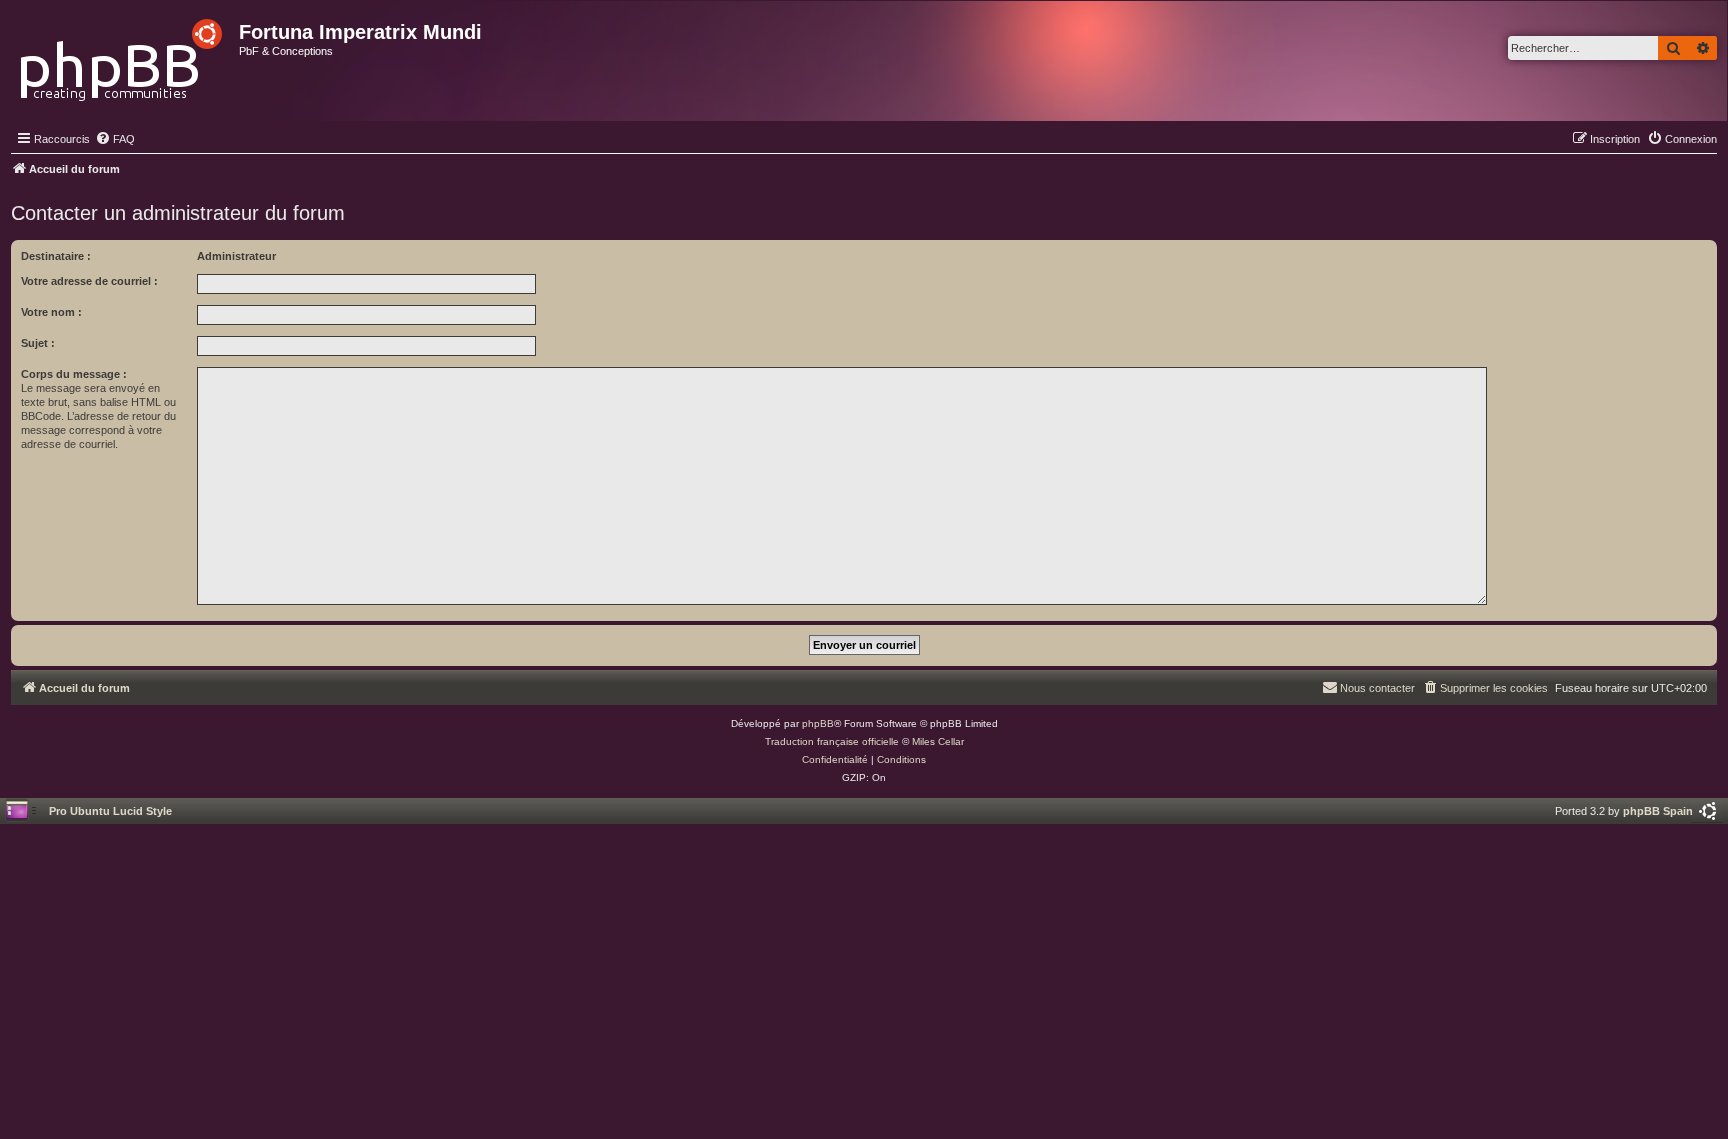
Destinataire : (56, 256)
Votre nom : (51, 312)
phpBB (818, 723)
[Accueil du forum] (122, 54)
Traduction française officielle (832, 741)
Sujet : (38, 343)
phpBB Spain (1658, 811)
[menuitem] (115, 139)
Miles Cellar (938, 741)
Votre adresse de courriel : (89, 281)
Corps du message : (74, 374)
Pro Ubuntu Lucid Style (110, 811)
